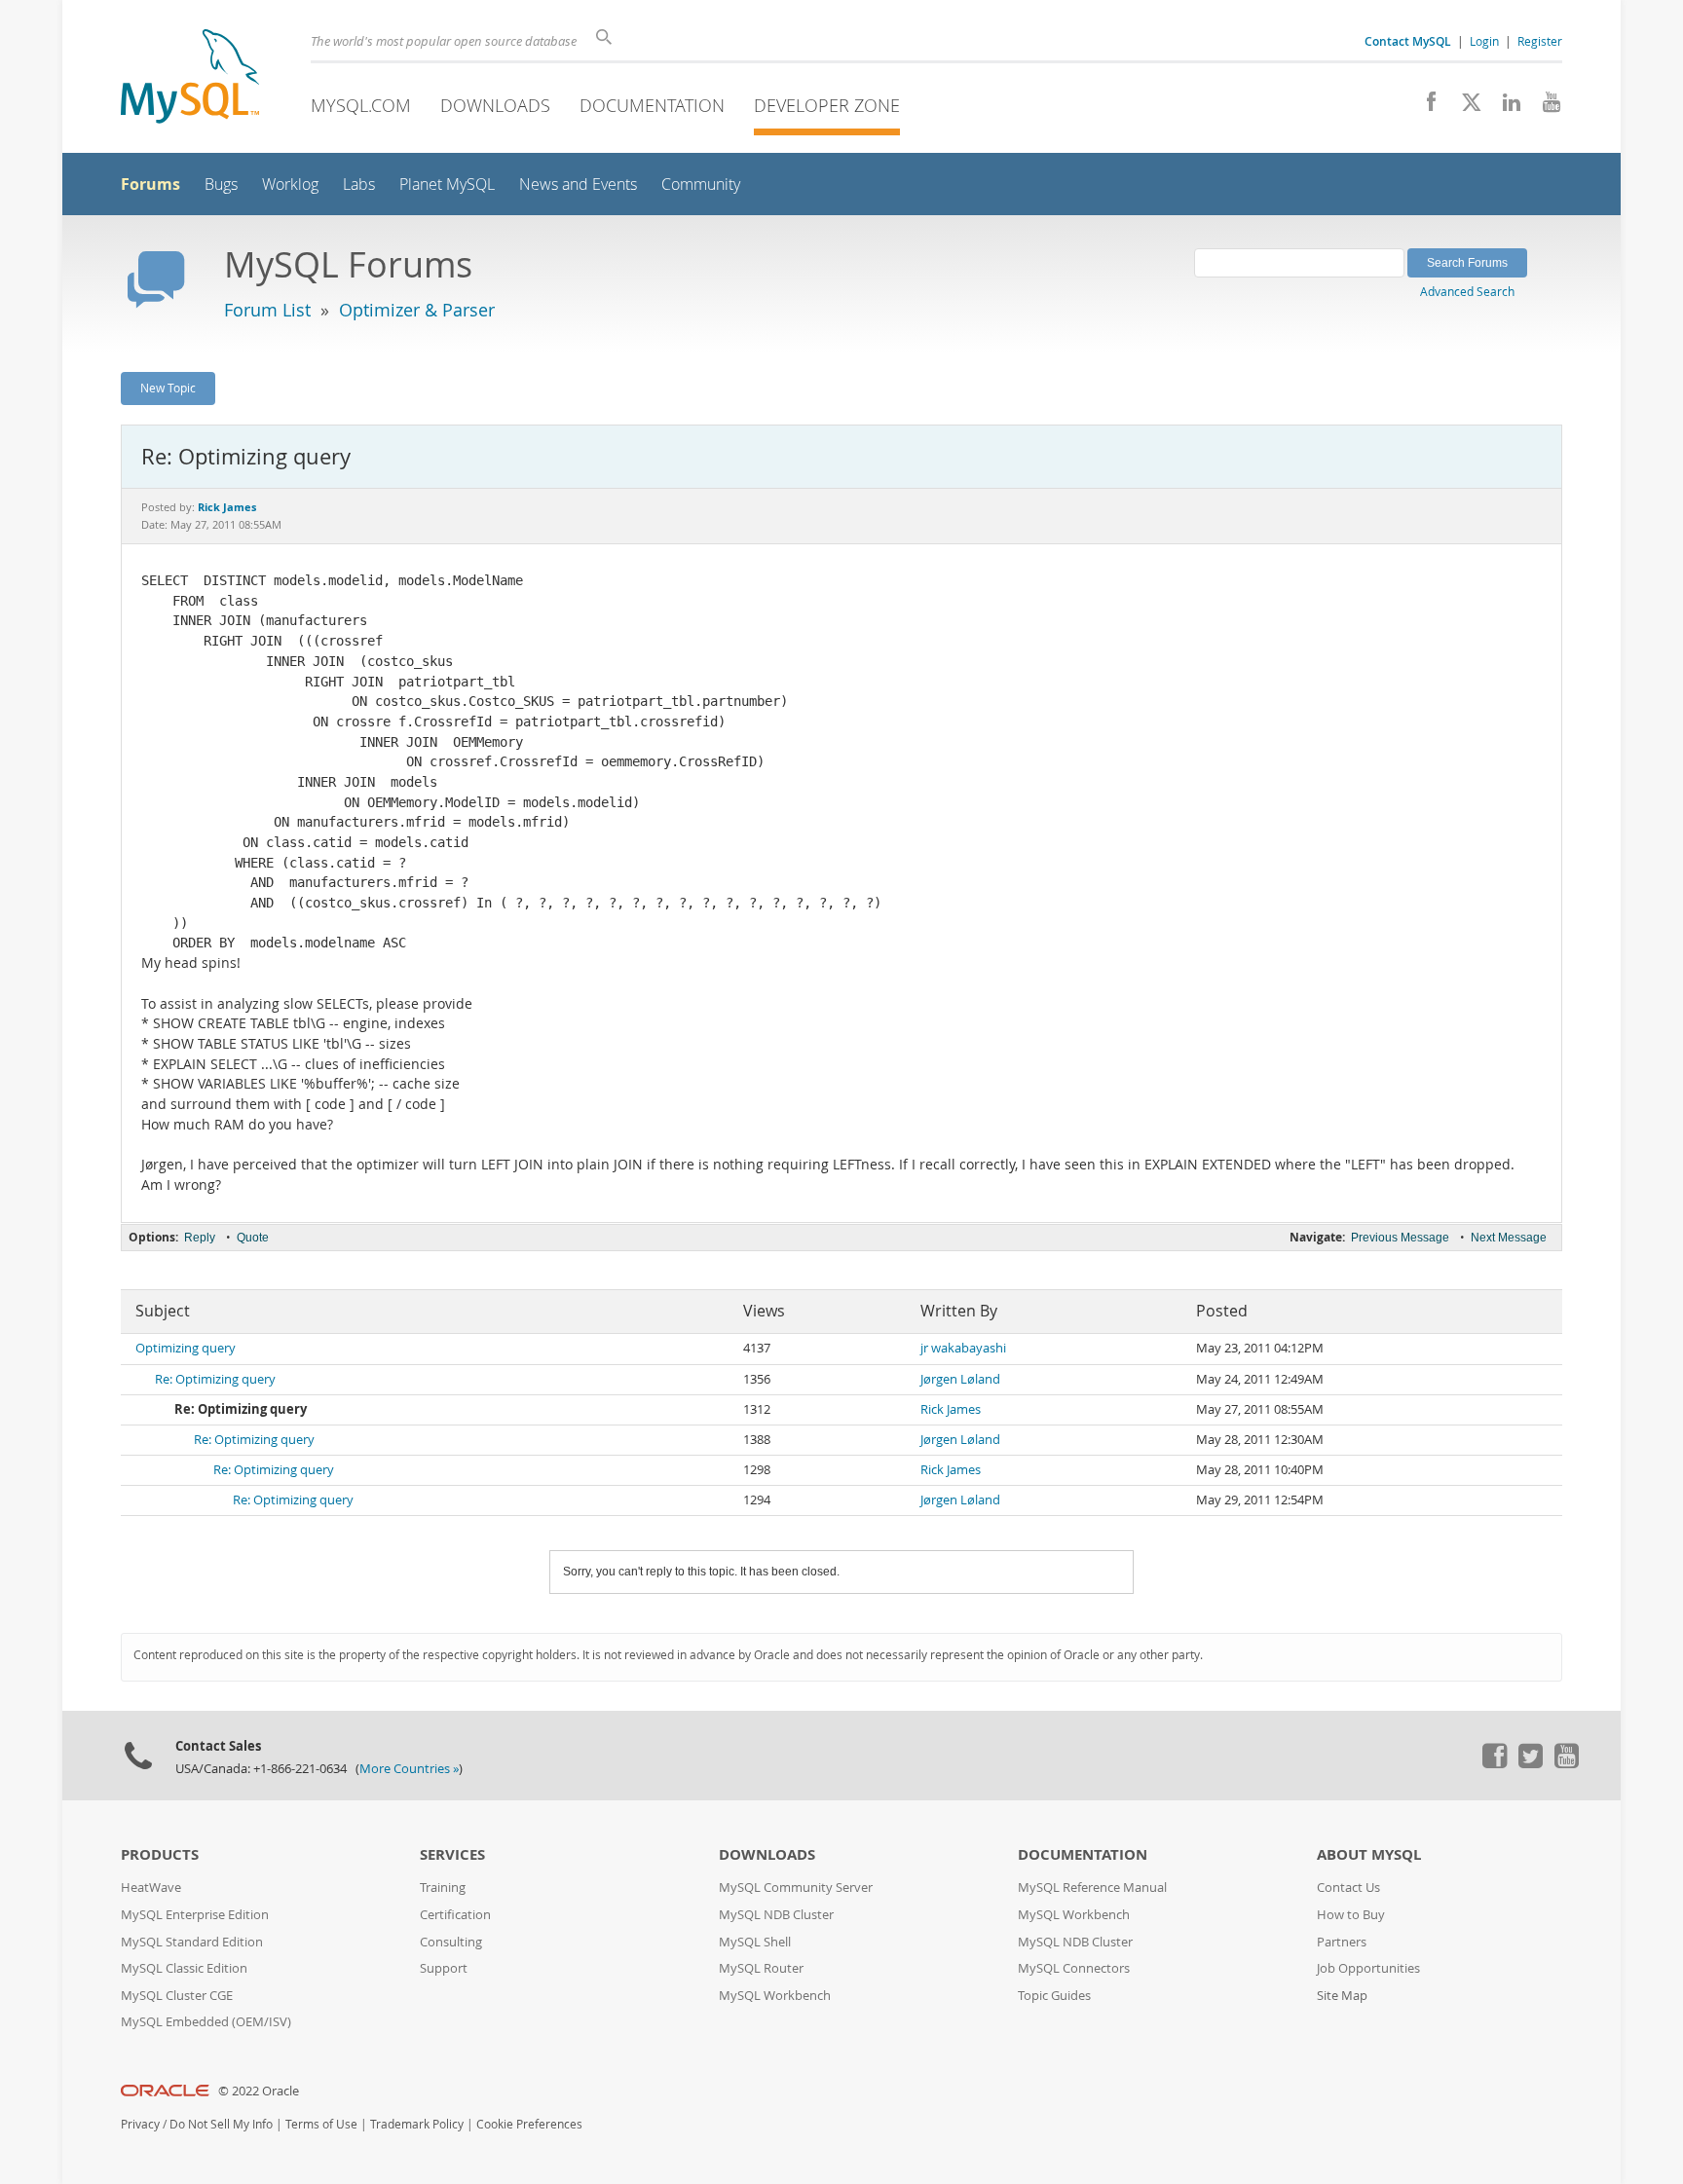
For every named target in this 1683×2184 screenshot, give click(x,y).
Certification (455, 1915)
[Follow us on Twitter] (1530, 1763)
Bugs (221, 185)
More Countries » (409, 1769)
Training (443, 1888)
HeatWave (151, 1888)
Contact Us (1348, 1888)
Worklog (290, 185)
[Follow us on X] (1464, 107)
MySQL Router (761, 1968)
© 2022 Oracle (259, 2091)
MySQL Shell (755, 1942)
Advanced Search (1467, 291)
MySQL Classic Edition (184, 1968)
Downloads (495, 105)
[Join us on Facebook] (1424, 107)
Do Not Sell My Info (221, 2124)
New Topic (168, 388)
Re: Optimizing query (215, 1379)
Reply (200, 1238)
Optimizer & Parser (417, 310)
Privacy (140, 2124)
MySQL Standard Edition (192, 1942)
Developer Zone (827, 105)
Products (160, 1854)
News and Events (578, 185)
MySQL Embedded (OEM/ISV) (206, 2022)
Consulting (451, 1942)
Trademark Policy (417, 2124)
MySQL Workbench (775, 1996)
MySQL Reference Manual (1092, 1888)
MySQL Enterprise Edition (195, 1915)
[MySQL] (190, 78)
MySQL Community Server (796, 1888)
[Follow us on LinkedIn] (1504, 107)
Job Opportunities (1368, 1968)
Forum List (267, 310)
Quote (253, 1238)
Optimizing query (186, 1348)
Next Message (1509, 1238)
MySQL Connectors (1074, 1968)
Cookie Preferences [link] (529, 2124)
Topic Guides (1054, 1996)
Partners (1342, 1942)
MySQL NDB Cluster (776, 1915)
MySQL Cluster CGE (177, 1996)
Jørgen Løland (960, 1379)
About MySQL (1369, 1854)
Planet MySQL (447, 185)
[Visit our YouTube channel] (1544, 107)
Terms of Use (321, 2124)
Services (452, 1854)
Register (1540, 41)
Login (1484, 41)
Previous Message (1400, 1238)
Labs (359, 185)
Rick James (951, 1409)
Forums (150, 184)
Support (444, 1968)
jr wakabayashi (963, 1348)
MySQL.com (361, 105)
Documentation (652, 105)
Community (701, 185)
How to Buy (1351, 1915)
